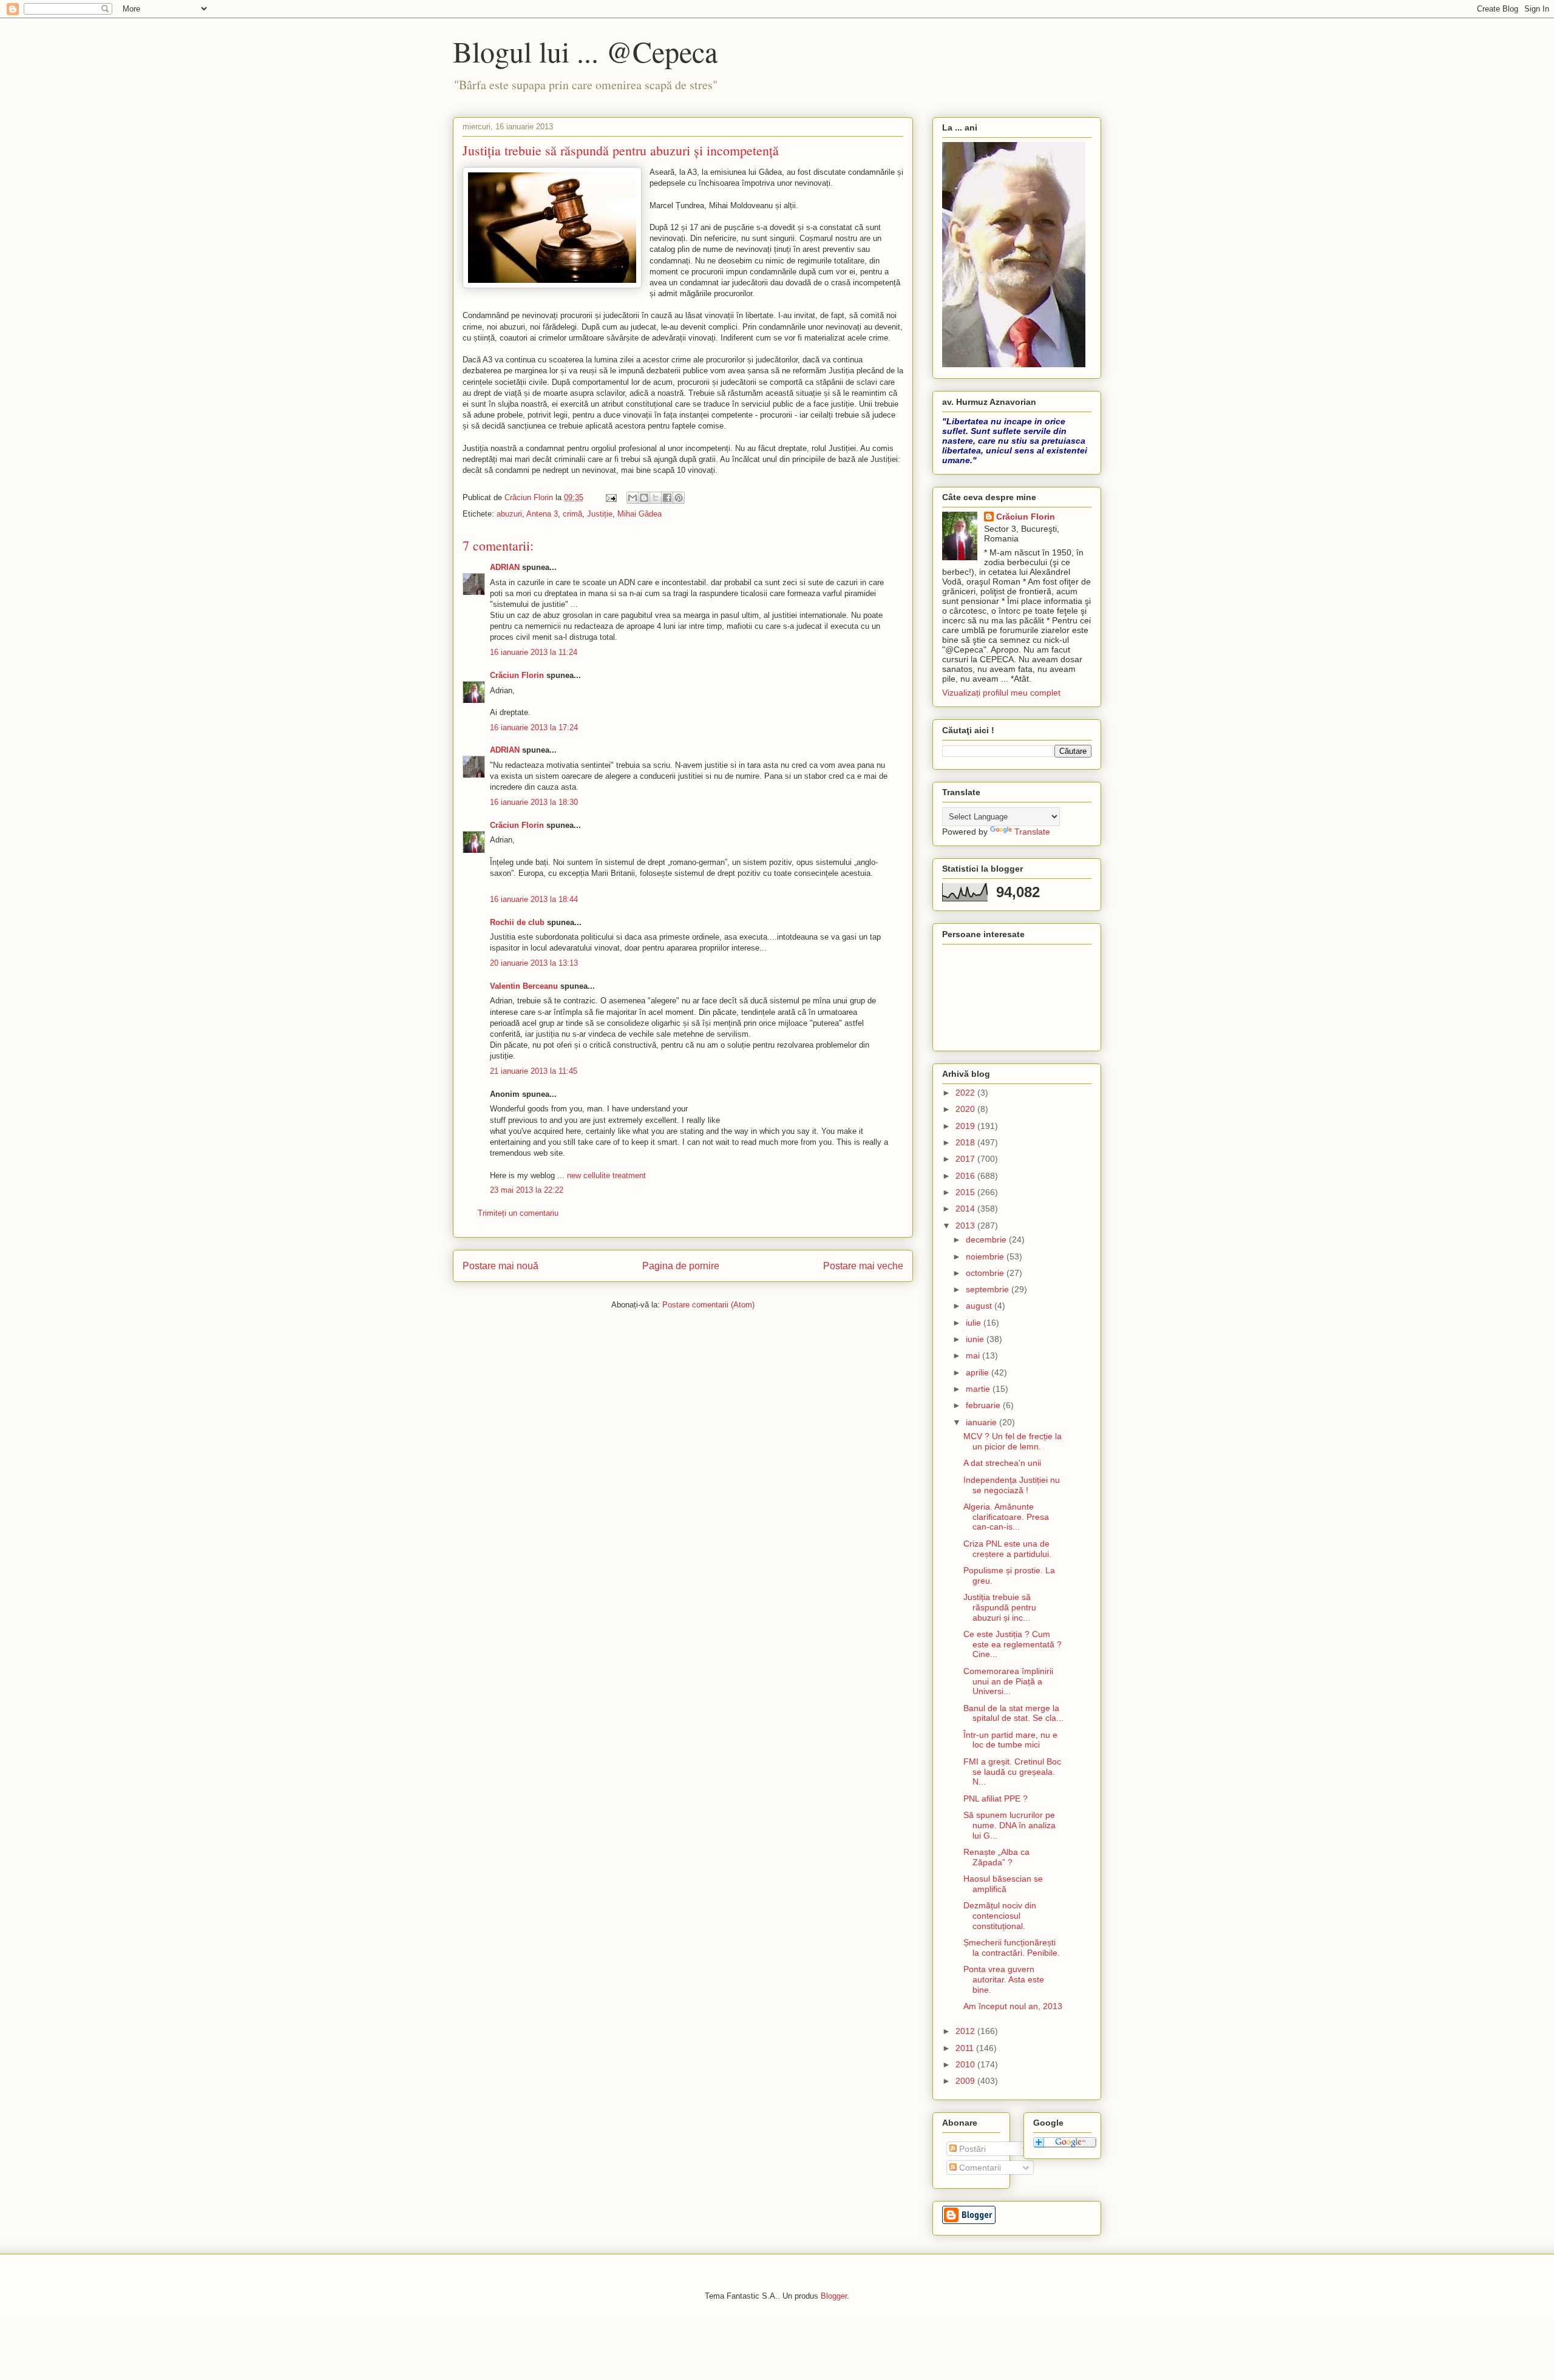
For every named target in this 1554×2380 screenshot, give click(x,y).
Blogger (834, 2296)
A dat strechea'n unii (1002, 1463)
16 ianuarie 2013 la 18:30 (534, 802)
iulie (975, 1323)
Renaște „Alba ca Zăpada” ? (996, 1857)
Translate (1032, 832)
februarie (984, 1405)
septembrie (989, 1289)
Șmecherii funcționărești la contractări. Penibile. (1012, 1948)
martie (979, 1389)
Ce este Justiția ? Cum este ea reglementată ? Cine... (1013, 1644)
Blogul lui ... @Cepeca (585, 51)
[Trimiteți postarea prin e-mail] (610, 497)
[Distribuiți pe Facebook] (667, 498)
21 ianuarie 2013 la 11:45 (534, 1071)
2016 (966, 1176)
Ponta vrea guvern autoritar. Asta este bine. (1004, 1979)
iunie (976, 1339)
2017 (966, 1159)
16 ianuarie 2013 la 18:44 (534, 899)
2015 (966, 1192)
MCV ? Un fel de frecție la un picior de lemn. (1013, 1441)
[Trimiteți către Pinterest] (679, 498)
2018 (966, 1142)
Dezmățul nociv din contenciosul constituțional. (1000, 1916)
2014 (966, 1209)
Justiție (600, 514)
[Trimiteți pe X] (656, 498)
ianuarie (982, 1422)
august (980, 1306)
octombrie (986, 1273)
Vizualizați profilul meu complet (1001, 693)
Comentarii (979, 2168)
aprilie (979, 1372)
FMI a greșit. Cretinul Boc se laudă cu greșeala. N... (1012, 1772)
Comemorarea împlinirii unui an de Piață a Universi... (1008, 1681)
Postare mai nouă (500, 1266)
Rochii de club (517, 922)
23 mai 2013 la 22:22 (527, 1190)
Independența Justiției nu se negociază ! (1012, 1485)
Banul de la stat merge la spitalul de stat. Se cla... (1013, 1713)
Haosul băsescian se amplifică (1003, 1884)
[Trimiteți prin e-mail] (633, 498)
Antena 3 (542, 514)
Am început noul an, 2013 (1013, 2006)
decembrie (987, 1239)
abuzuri (509, 514)
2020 (966, 1109)
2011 (966, 2048)
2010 (966, 2064)
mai (974, 1355)
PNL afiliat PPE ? (996, 1799)
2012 (966, 2031)
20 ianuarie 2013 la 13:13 (534, 963)
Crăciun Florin (517, 675)
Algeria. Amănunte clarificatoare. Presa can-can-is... (1006, 1517)
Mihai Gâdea (640, 514)
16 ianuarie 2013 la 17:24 (534, 727)
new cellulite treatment (606, 1175)
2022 (966, 1093)
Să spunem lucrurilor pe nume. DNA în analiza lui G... (1009, 1825)
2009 (966, 2081)
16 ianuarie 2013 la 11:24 (534, 652)
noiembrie (986, 1256)
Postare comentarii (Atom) (708, 1305)
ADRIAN (505, 567)
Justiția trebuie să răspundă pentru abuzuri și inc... (1000, 1607)
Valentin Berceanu (524, 986)
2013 (966, 1226)
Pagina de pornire (681, 1266)
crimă (572, 514)
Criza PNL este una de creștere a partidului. (1007, 1549)
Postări (971, 2149)
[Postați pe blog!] (644, 498)
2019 (966, 1126)
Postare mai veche (863, 1266)
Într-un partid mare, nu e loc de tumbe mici (1010, 1740)
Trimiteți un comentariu (518, 1213)
